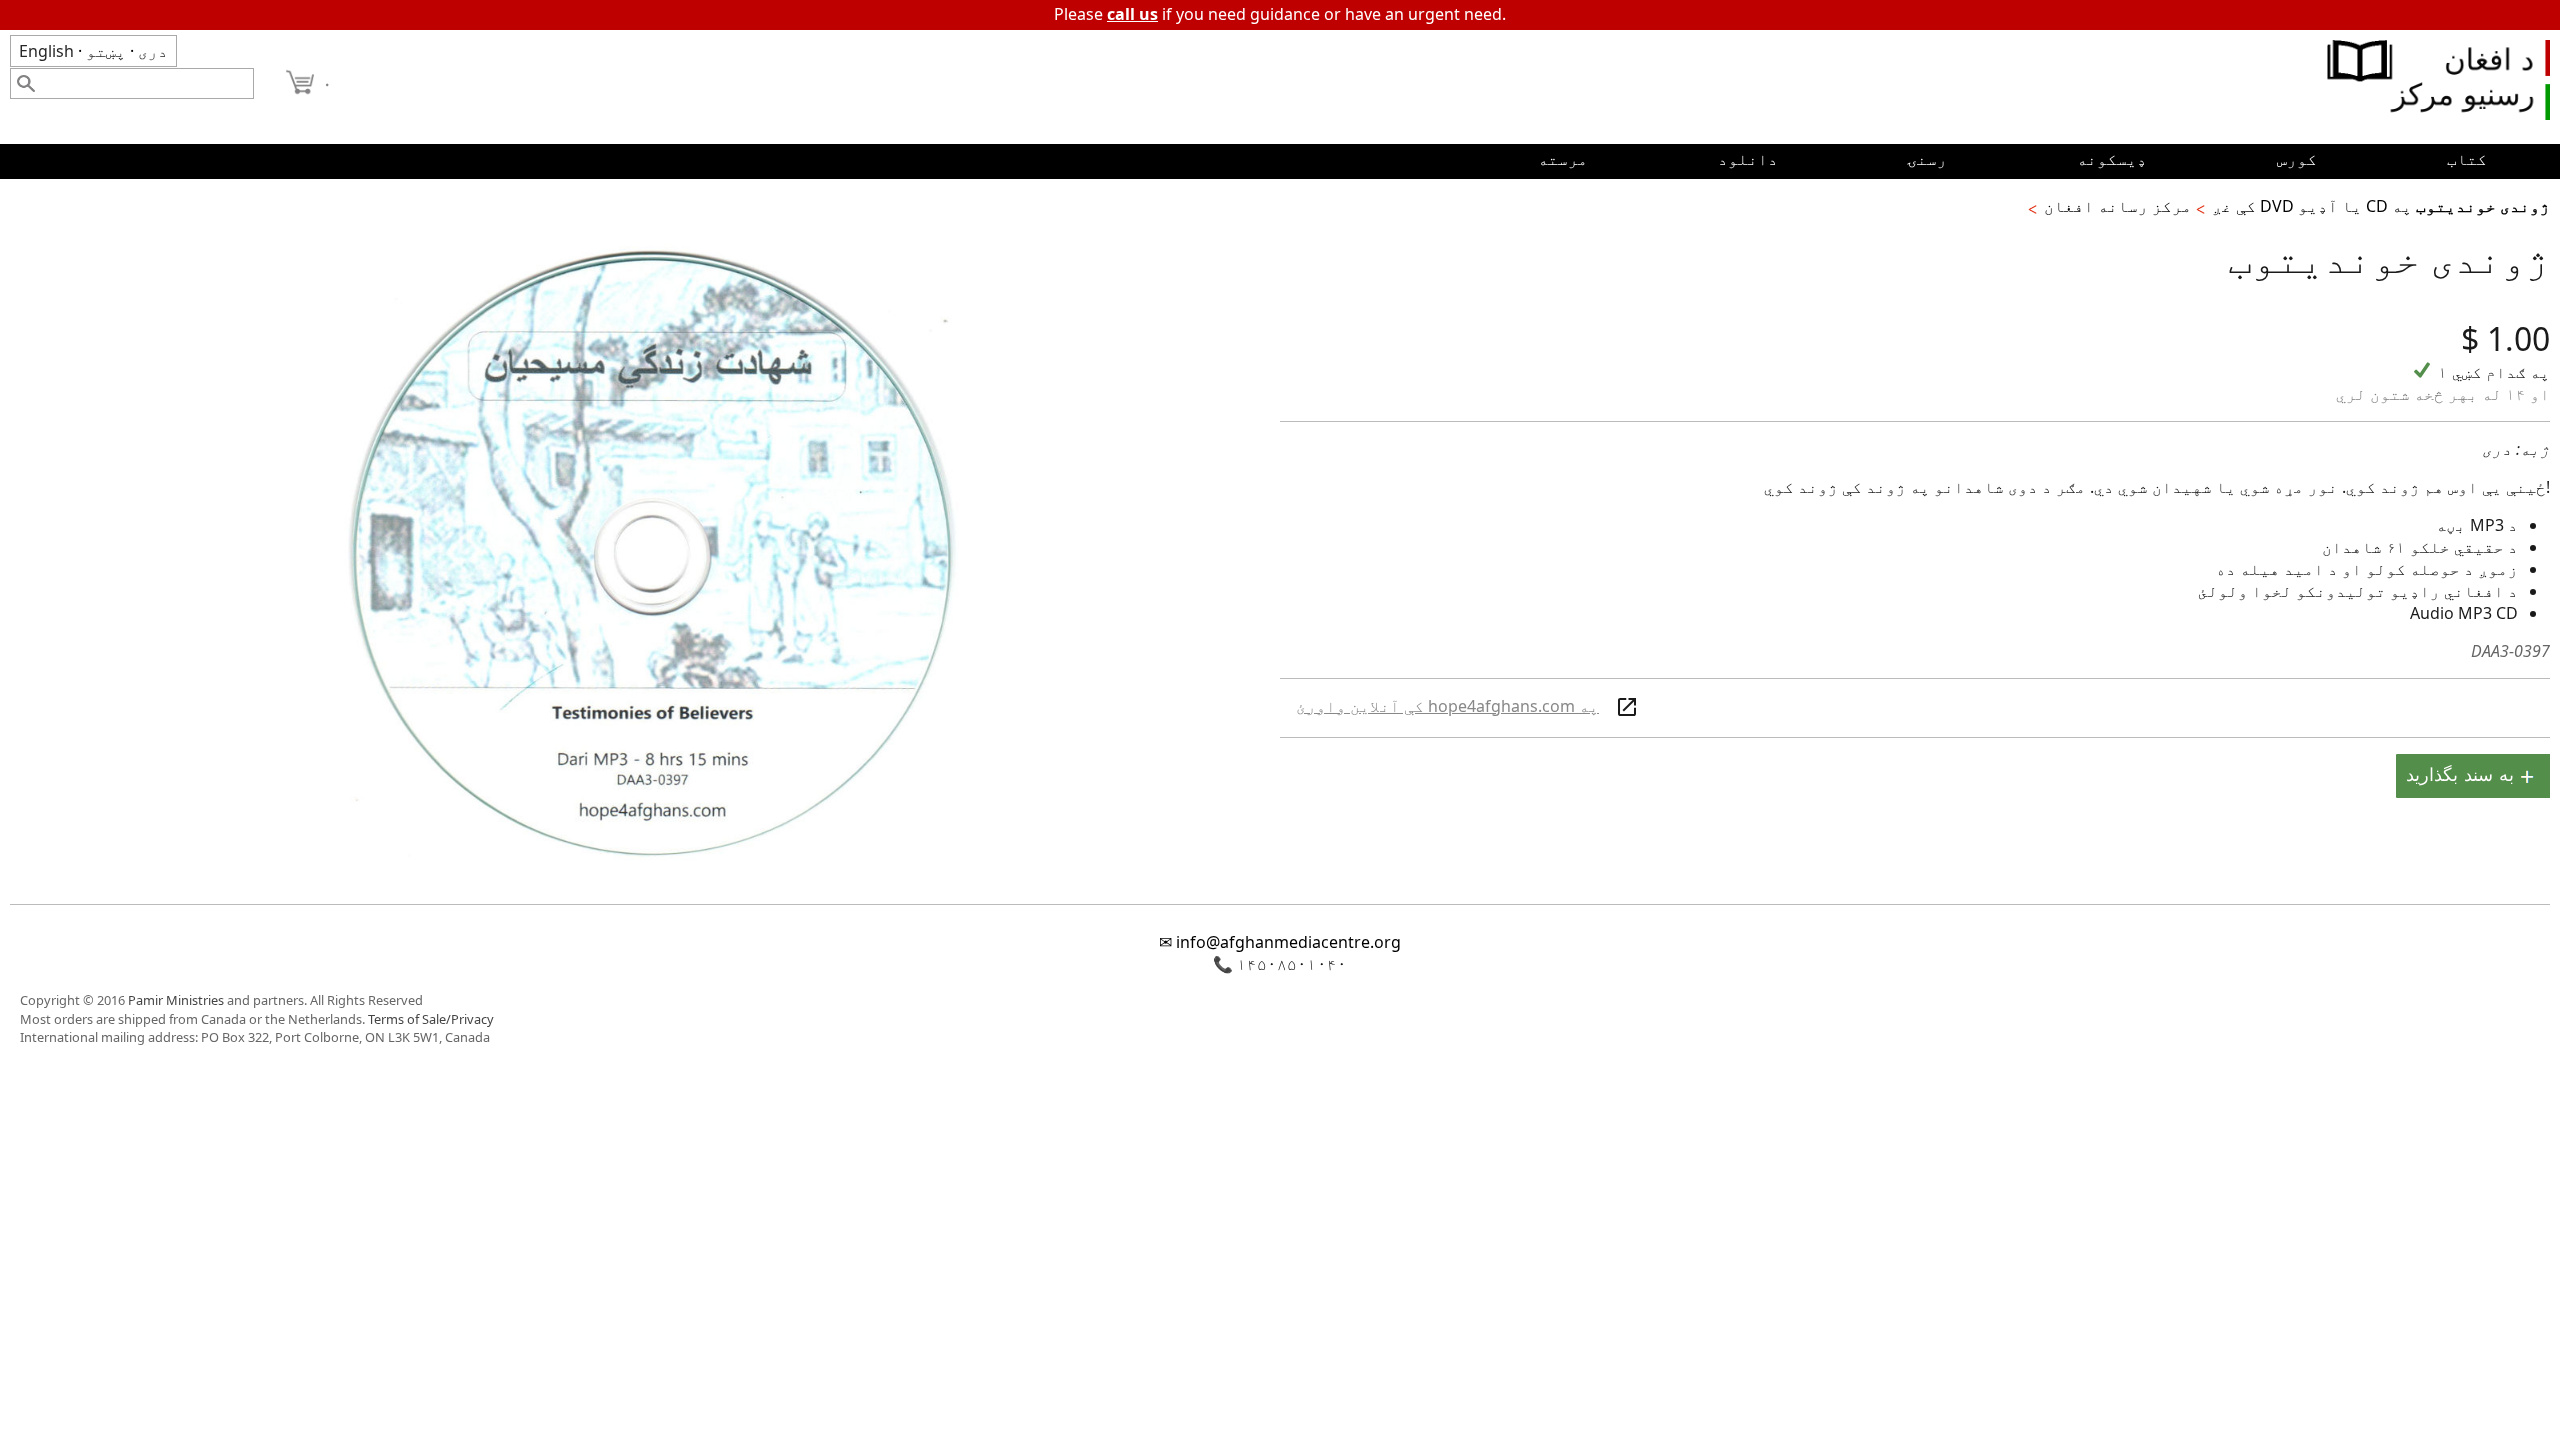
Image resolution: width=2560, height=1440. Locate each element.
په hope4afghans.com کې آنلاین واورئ (1447, 706)
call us (1132, 14)
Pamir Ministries (176, 1000)
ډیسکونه (2112, 159)
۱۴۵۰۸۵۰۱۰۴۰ (1292, 964)
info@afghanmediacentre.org (1288, 942)
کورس (2297, 159)
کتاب (2467, 159)
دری (153, 51)
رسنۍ (1927, 159)
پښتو (106, 51)
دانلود (1748, 159)
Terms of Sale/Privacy (431, 1019)
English (46, 51)
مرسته (1563, 159)
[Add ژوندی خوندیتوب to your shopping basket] (2473, 778)
